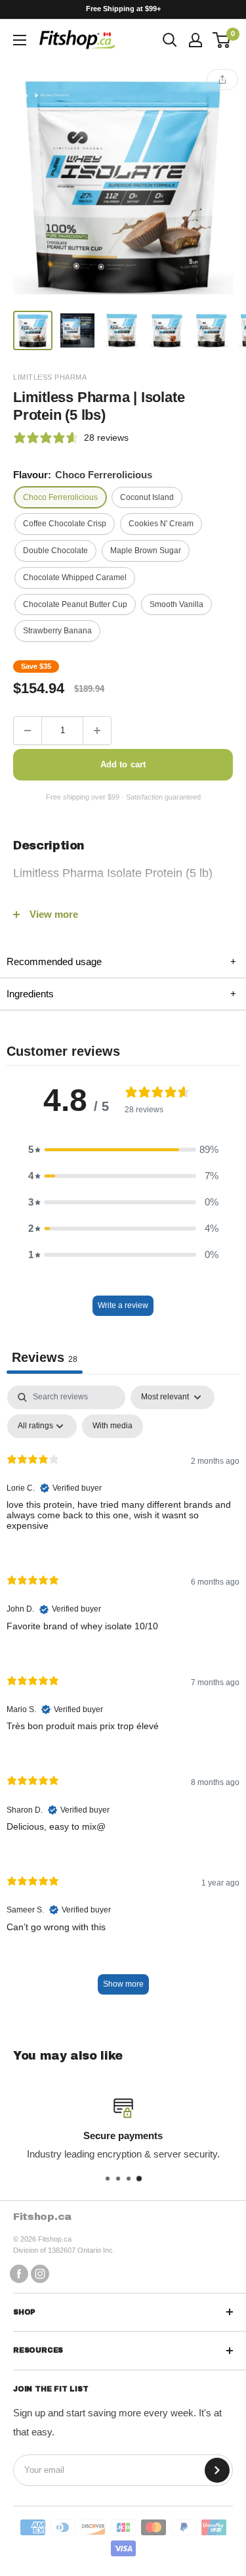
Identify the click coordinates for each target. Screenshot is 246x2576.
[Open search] (170, 40)
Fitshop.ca (42, 2217)
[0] (222, 40)
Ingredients (121, 994)
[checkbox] (113, 1426)
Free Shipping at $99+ (123, 9)
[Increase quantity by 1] (97, 731)
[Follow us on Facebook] (19, 2273)
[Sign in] (195, 40)
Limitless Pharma (50, 377)
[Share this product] (222, 79)
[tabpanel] (123, 1696)
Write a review (123, 1305)
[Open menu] (20, 40)
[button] (123, 1150)
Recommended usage (121, 961)
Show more (123, 1984)
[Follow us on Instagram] (40, 2273)
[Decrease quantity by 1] (28, 731)
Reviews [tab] (45, 1357)
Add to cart (123, 764)
